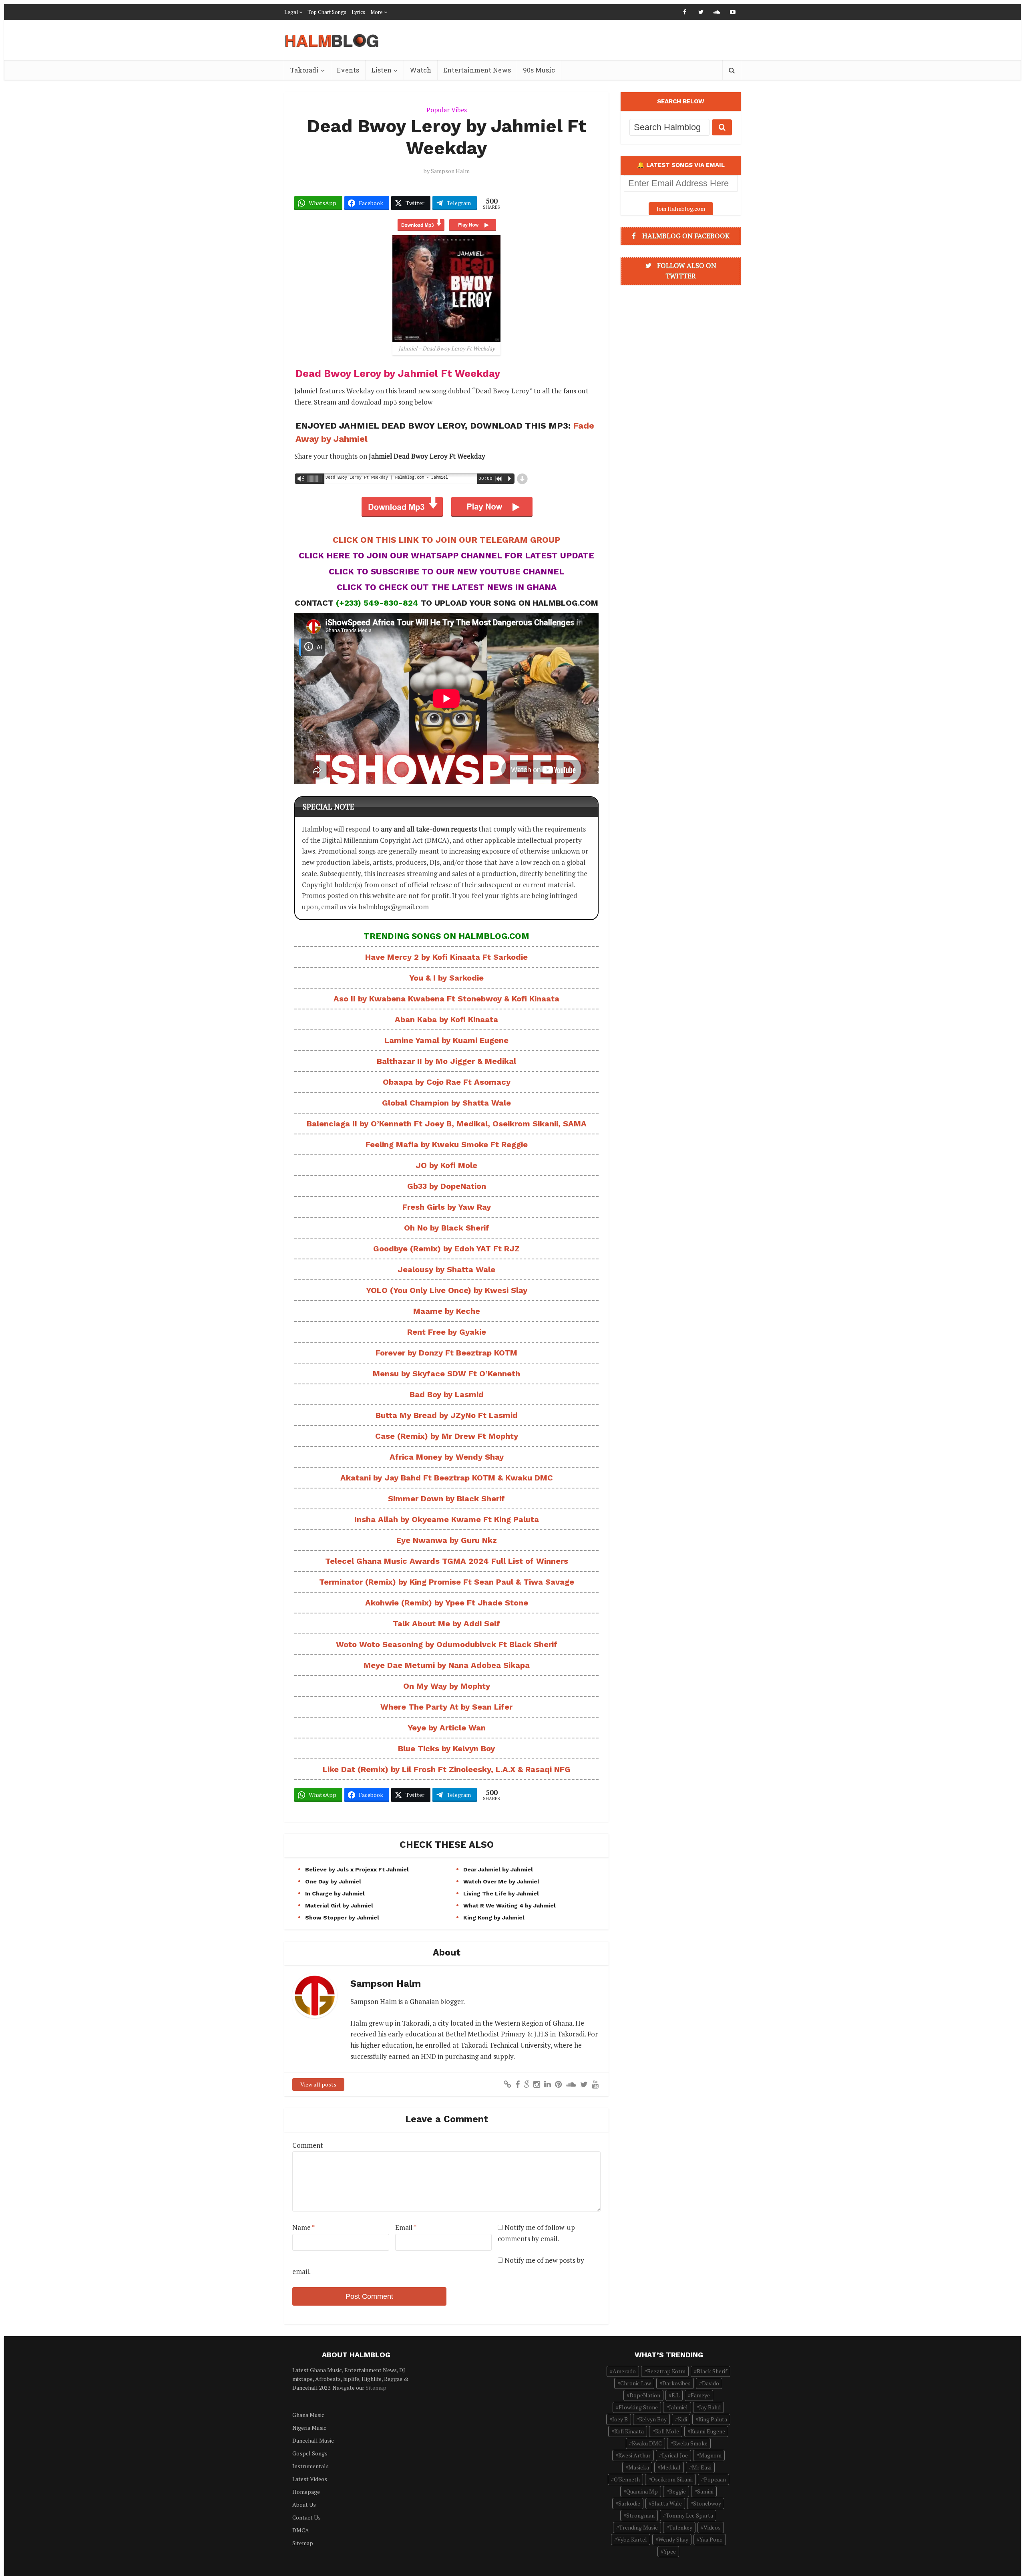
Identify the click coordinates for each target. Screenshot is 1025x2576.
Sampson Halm (450, 171)
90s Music (539, 70)
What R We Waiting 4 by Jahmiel (509, 1905)
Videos (712, 2527)
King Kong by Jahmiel (494, 1917)
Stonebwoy (707, 2503)
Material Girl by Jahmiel (339, 1905)
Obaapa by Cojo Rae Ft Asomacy (447, 1082)
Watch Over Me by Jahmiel (501, 1881)
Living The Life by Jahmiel (501, 1893)
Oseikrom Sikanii (672, 2479)
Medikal (670, 2467)
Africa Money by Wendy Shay (447, 1457)
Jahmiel (678, 2407)
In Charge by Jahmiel (335, 1893)
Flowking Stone (638, 2407)
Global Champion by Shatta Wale (446, 1103)
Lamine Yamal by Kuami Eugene (446, 1040)
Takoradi (304, 70)
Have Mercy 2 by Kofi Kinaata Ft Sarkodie (446, 957)
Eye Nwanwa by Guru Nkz (447, 1540)
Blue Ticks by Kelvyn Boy (446, 1748)
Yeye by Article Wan (447, 1728)
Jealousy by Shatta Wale (446, 1269)
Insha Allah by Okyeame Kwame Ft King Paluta (447, 1519)
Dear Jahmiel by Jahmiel (498, 1869)
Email (406, 2227)
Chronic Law (636, 2383)
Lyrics (358, 12)
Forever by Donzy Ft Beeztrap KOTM (446, 1353)
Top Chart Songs (327, 12)
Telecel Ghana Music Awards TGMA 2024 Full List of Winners (447, 1561)
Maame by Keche (447, 1311)
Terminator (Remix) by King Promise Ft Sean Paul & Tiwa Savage (447, 1582)
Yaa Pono (711, 2539)
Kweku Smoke (690, 2443)
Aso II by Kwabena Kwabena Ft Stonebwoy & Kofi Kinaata (446, 999)
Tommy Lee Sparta (689, 2515)
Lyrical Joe (675, 2455)
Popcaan (715, 2479)
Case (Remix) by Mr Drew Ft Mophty (447, 1436)
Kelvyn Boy (653, 2419)
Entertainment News (477, 70)
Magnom (710, 2455)
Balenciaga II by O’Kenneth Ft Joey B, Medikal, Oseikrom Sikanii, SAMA (447, 1124)
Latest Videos (310, 2479)
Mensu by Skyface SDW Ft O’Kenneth (446, 1374)
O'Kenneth (627, 2479)
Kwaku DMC (647, 2443)
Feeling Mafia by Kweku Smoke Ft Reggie (447, 1144)
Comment (308, 2145)
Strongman (640, 2515)
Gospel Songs (310, 2453)
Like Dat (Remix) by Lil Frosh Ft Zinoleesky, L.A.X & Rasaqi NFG (447, 1769)
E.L (675, 2395)
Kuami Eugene (708, 2431)
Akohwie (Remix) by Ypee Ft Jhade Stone (447, 1603)
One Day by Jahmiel (333, 1881)
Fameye (700, 2395)
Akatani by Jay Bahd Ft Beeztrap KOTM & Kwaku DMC (447, 1478)
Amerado (624, 2371)
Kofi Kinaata (629, 2431)
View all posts (318, 2084)
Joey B (620, 2419)
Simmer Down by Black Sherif (446, 1498)
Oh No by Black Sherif (447, 1228)
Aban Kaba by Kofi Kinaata (446, 1019)
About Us (304, 2505)
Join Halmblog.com (681, 208)
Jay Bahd (710, 2407)
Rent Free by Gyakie (447, 1332)
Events (348, 70)
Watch (420, 70)
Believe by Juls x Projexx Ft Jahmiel (357, 1869)
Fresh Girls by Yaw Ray (447, 1207)
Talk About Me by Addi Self (446, 1623)
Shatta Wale (667, 2503)
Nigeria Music (309, 2428)
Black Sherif (712, 2371)
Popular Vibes (447, 110)
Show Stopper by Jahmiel (342, 1917)
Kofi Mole (667, 2431)
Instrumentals (311, 2466)
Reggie (677, 2491)
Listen (381, 70)
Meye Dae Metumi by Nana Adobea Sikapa (447, 1665)
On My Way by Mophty (447, 1686)
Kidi (682, 2419)
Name (303, 2227)
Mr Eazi (702, 2467)
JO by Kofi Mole (446, 1165)
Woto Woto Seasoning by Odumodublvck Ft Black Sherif (447, 1644)
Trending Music (638, 2527)
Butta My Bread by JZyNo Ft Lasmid (447, 1415)
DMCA (301, 2530)
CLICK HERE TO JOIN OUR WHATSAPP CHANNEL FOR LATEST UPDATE (446, 555)
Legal (291, 12)
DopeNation (645, 2395)
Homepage (306, 2492)
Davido (710, 2383)
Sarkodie (629, 2503)
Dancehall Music (313, 2440)
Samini (705, 2491)
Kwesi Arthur (634, 2455)
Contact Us (306, 2517)
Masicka (639, 2467)
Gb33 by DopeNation (447, 1186)
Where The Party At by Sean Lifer (446, 1707)
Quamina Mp (642, 2491)
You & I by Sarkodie (446, 978)
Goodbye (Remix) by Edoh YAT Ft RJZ (446, 1249)
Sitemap (376, 2388)
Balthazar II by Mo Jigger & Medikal (446, 1061)
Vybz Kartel (632, 2539)
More (377, 12)
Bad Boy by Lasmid (447, 1394)
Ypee (670, 2551)
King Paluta (713, 2419)
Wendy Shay (673, 2539)
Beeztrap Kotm (666, 2371)
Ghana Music (308, 2415)
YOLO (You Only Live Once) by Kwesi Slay (447, 1290)
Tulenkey (681, 2527)
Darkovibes (676, 2383)
